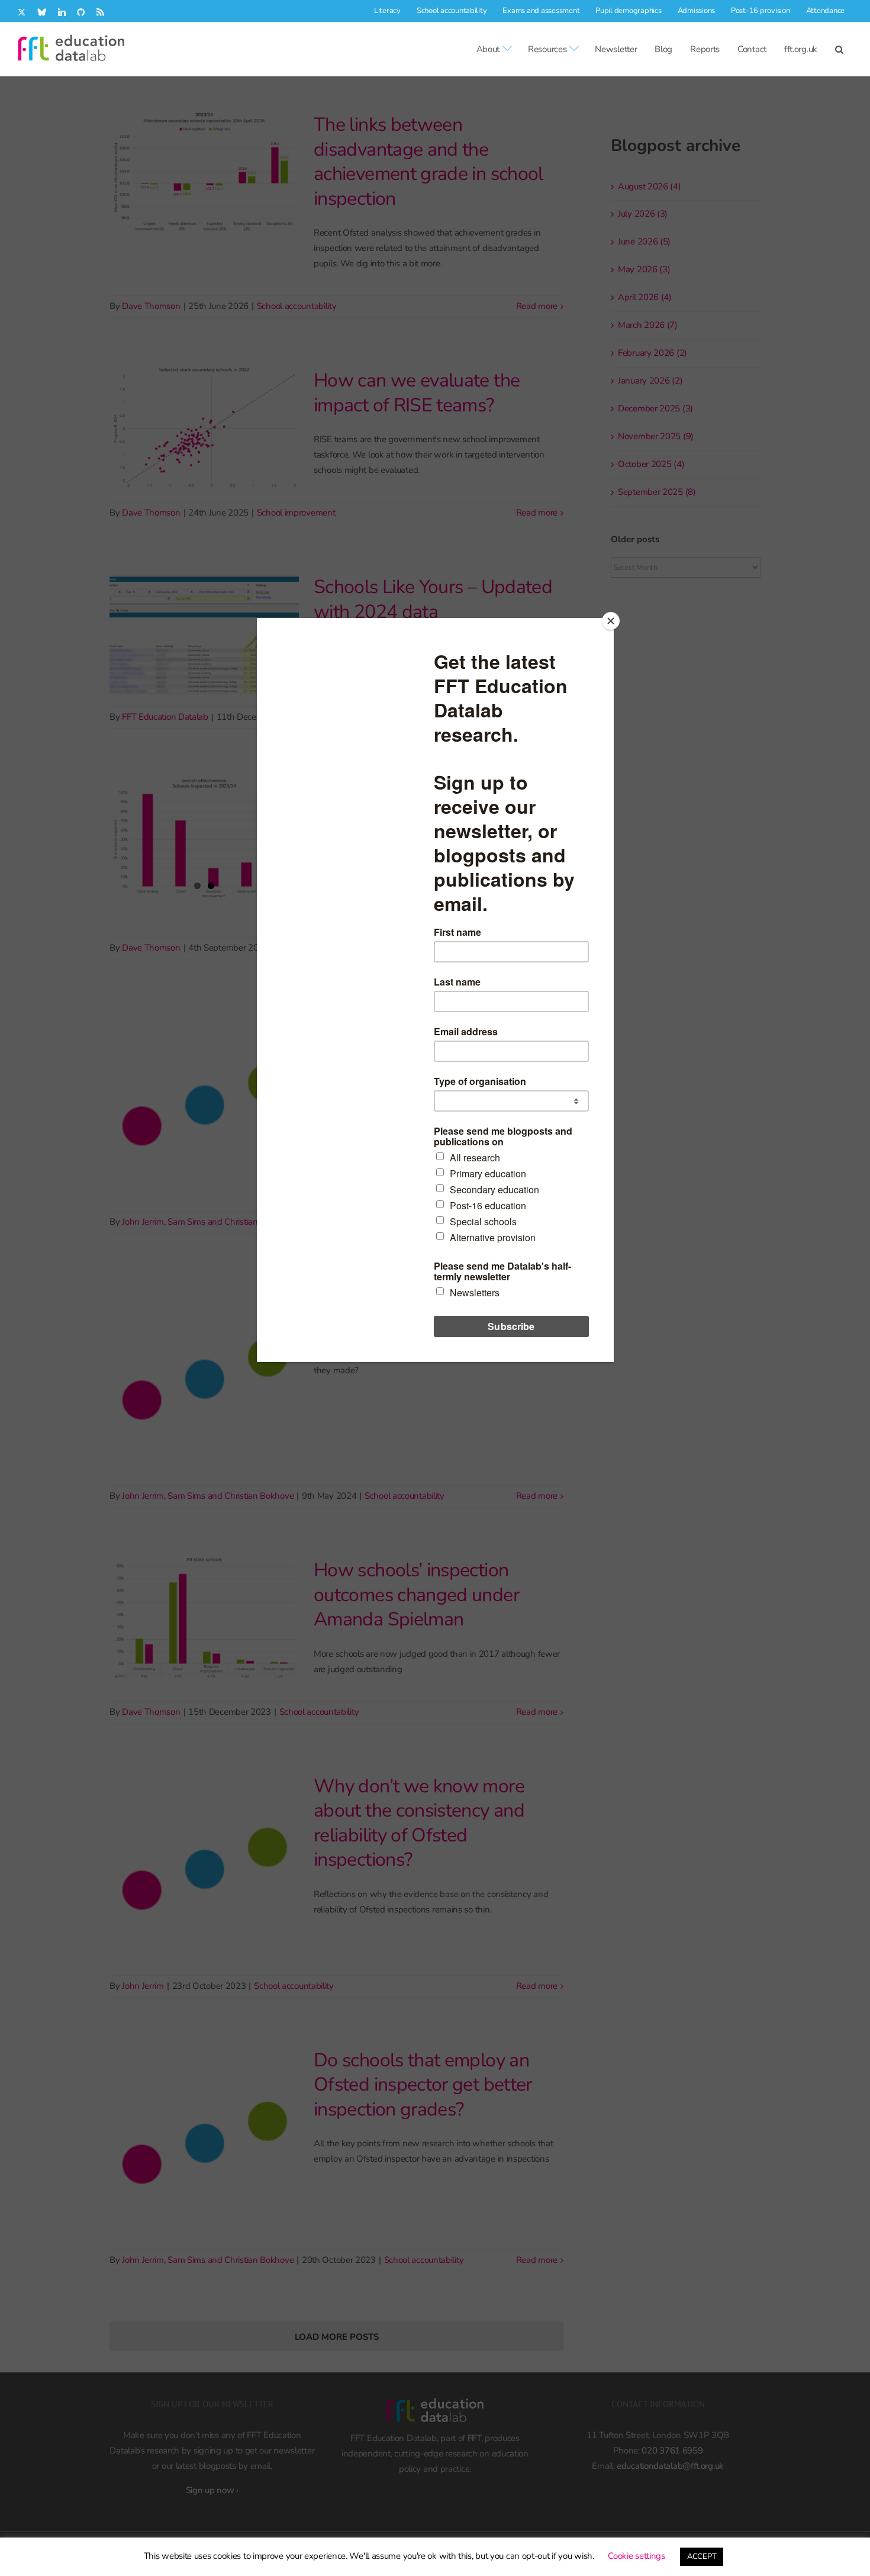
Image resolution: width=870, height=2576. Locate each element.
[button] (839, 49)
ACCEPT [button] (702, 2556)
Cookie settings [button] (637, 2556)
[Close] (611, 621)
